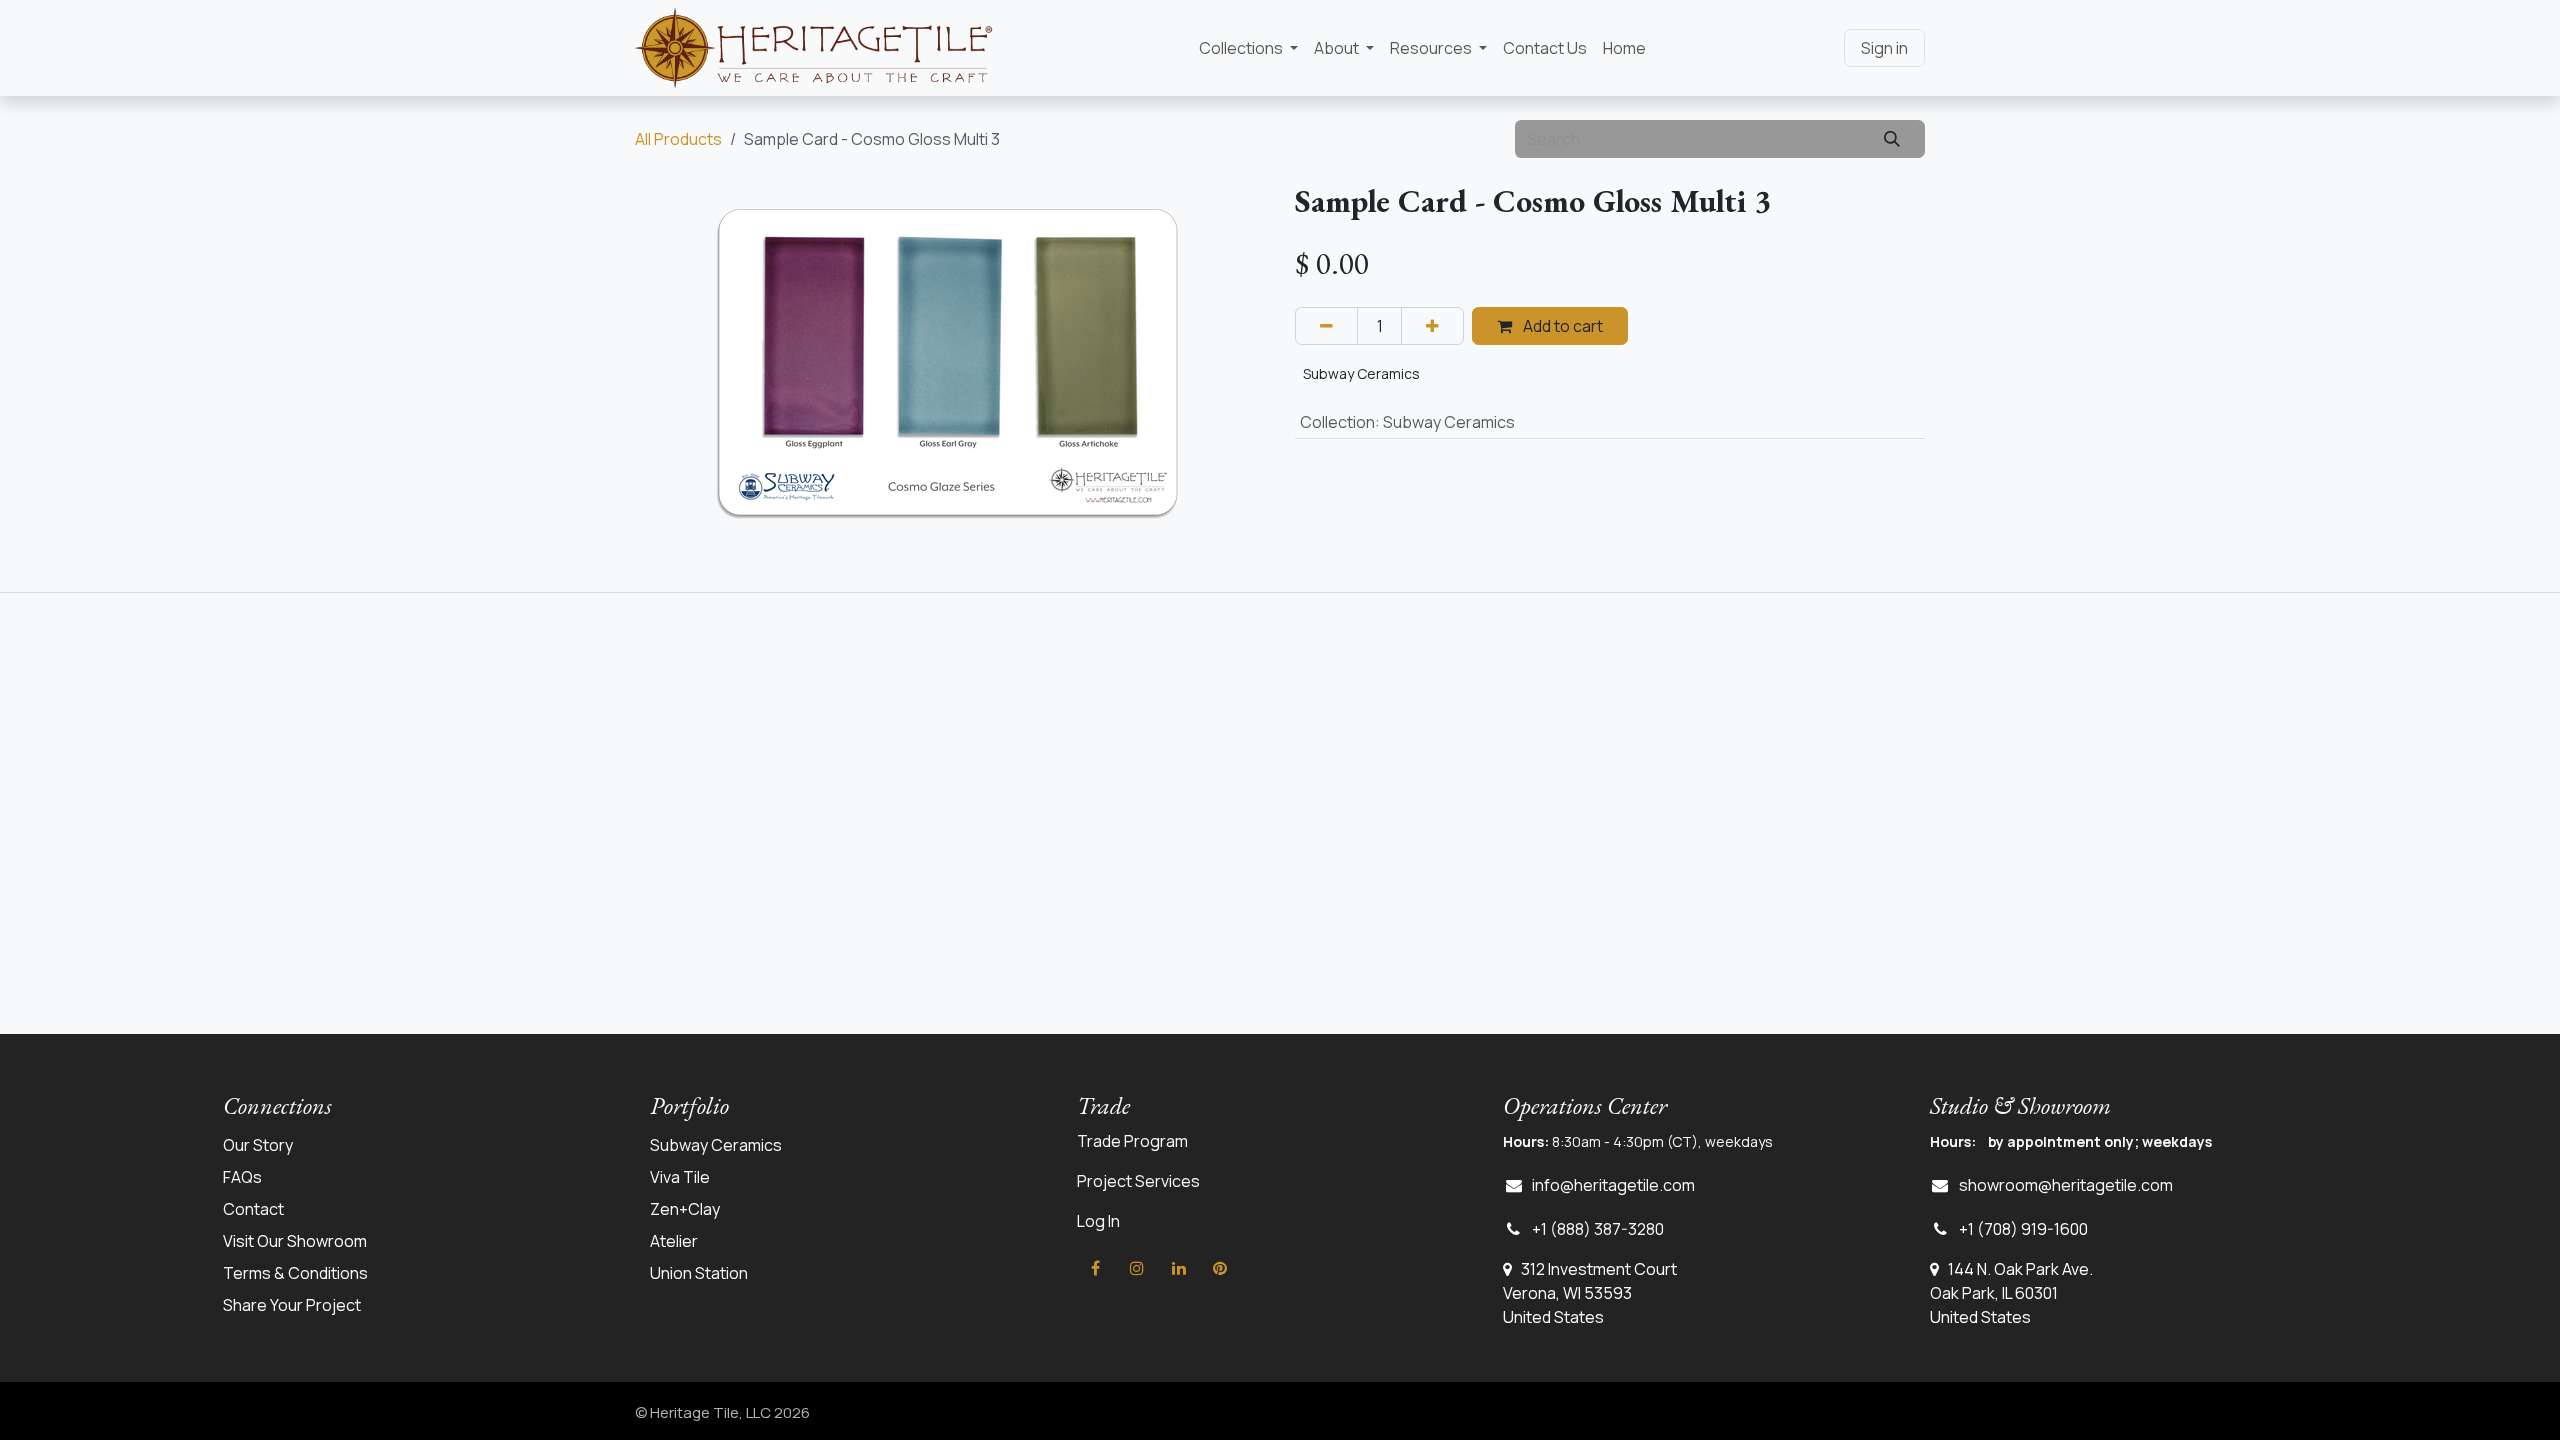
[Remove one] (1326, 326)
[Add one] (1432, 326)
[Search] (1892, 139)
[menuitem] (1248, 48)
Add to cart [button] (1561, 326)
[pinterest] (1220, 1268)
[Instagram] (1137, 1268)
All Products (678, 139)
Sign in (1884, 48)
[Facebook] (1096, 1268)
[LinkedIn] (1179, 1268)
